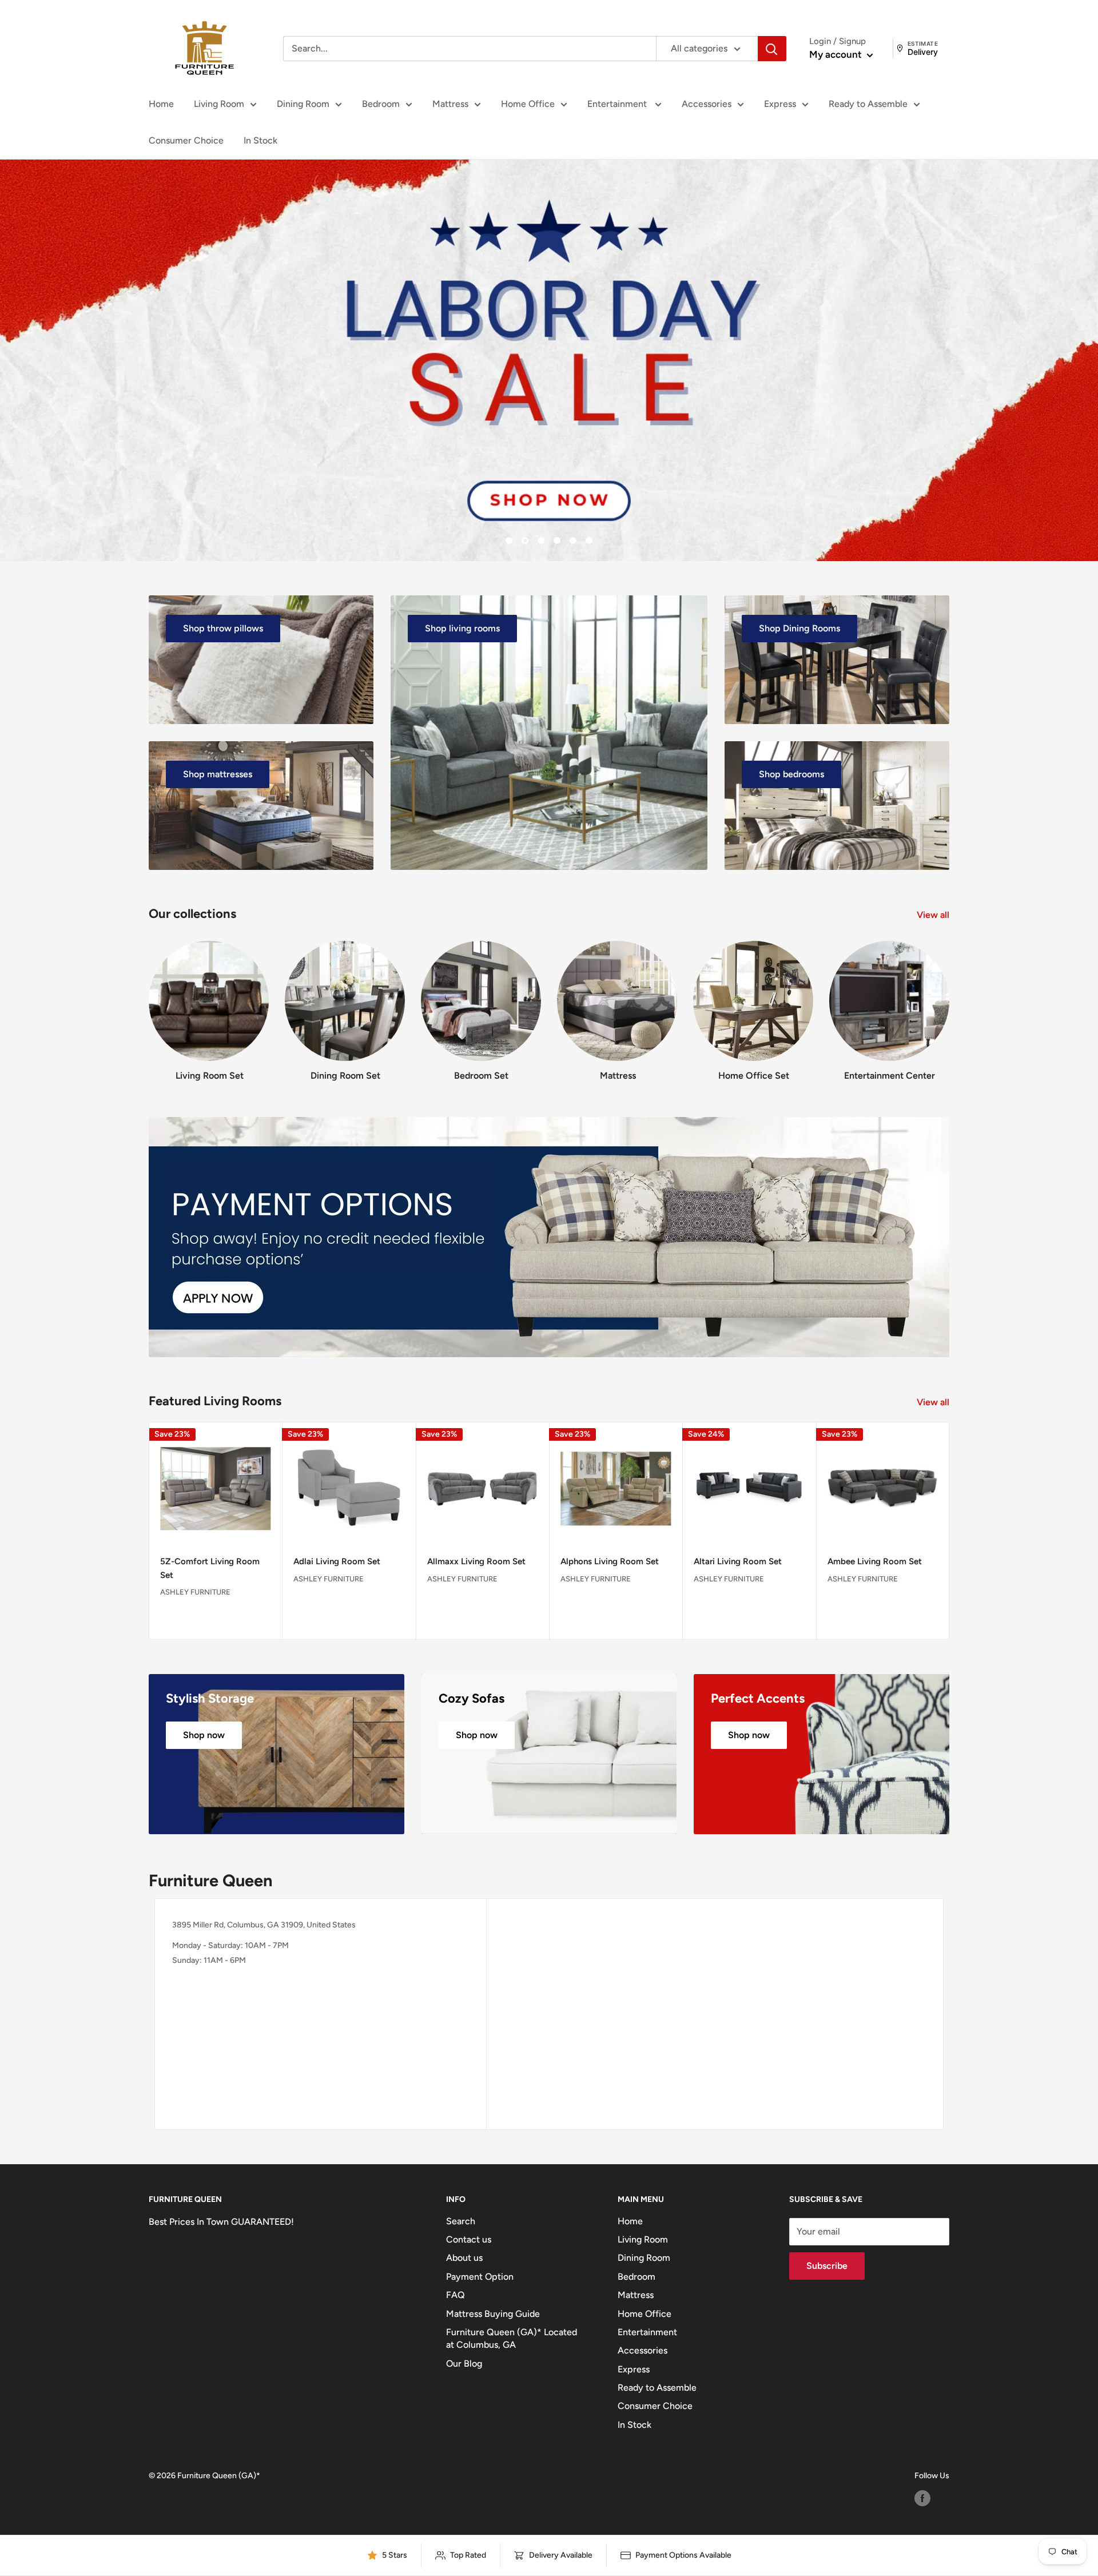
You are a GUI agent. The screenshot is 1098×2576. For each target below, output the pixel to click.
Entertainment (618, 104)
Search (461, 2221)
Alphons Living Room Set (610, 1562)
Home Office (528, 104)
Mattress (450, 104)
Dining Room (303, 104)
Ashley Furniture (195, 1592)
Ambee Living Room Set (875, 1562)
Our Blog (464, 2364)
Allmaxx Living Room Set (476, 1562)
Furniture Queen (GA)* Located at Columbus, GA (512, 2338)
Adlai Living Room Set (337, 1562)
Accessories (707, 104)
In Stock (260, 140)
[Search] (772, 49)
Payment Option (480, 2277)
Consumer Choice (186, 140)
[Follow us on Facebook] (922, 2498)
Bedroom (381, 104)
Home (161, 104)
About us (464, 2258)
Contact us (469, 2239)
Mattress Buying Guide (493, 2314)
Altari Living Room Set (738, 1562)
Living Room (219, 104)
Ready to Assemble (868, 104)
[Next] (949, 1000)
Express (780, 104)
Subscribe (827, 2266)
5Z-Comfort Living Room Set (210, 1569)
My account (837, 54)
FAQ (455, 2295)
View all (934, 915)
